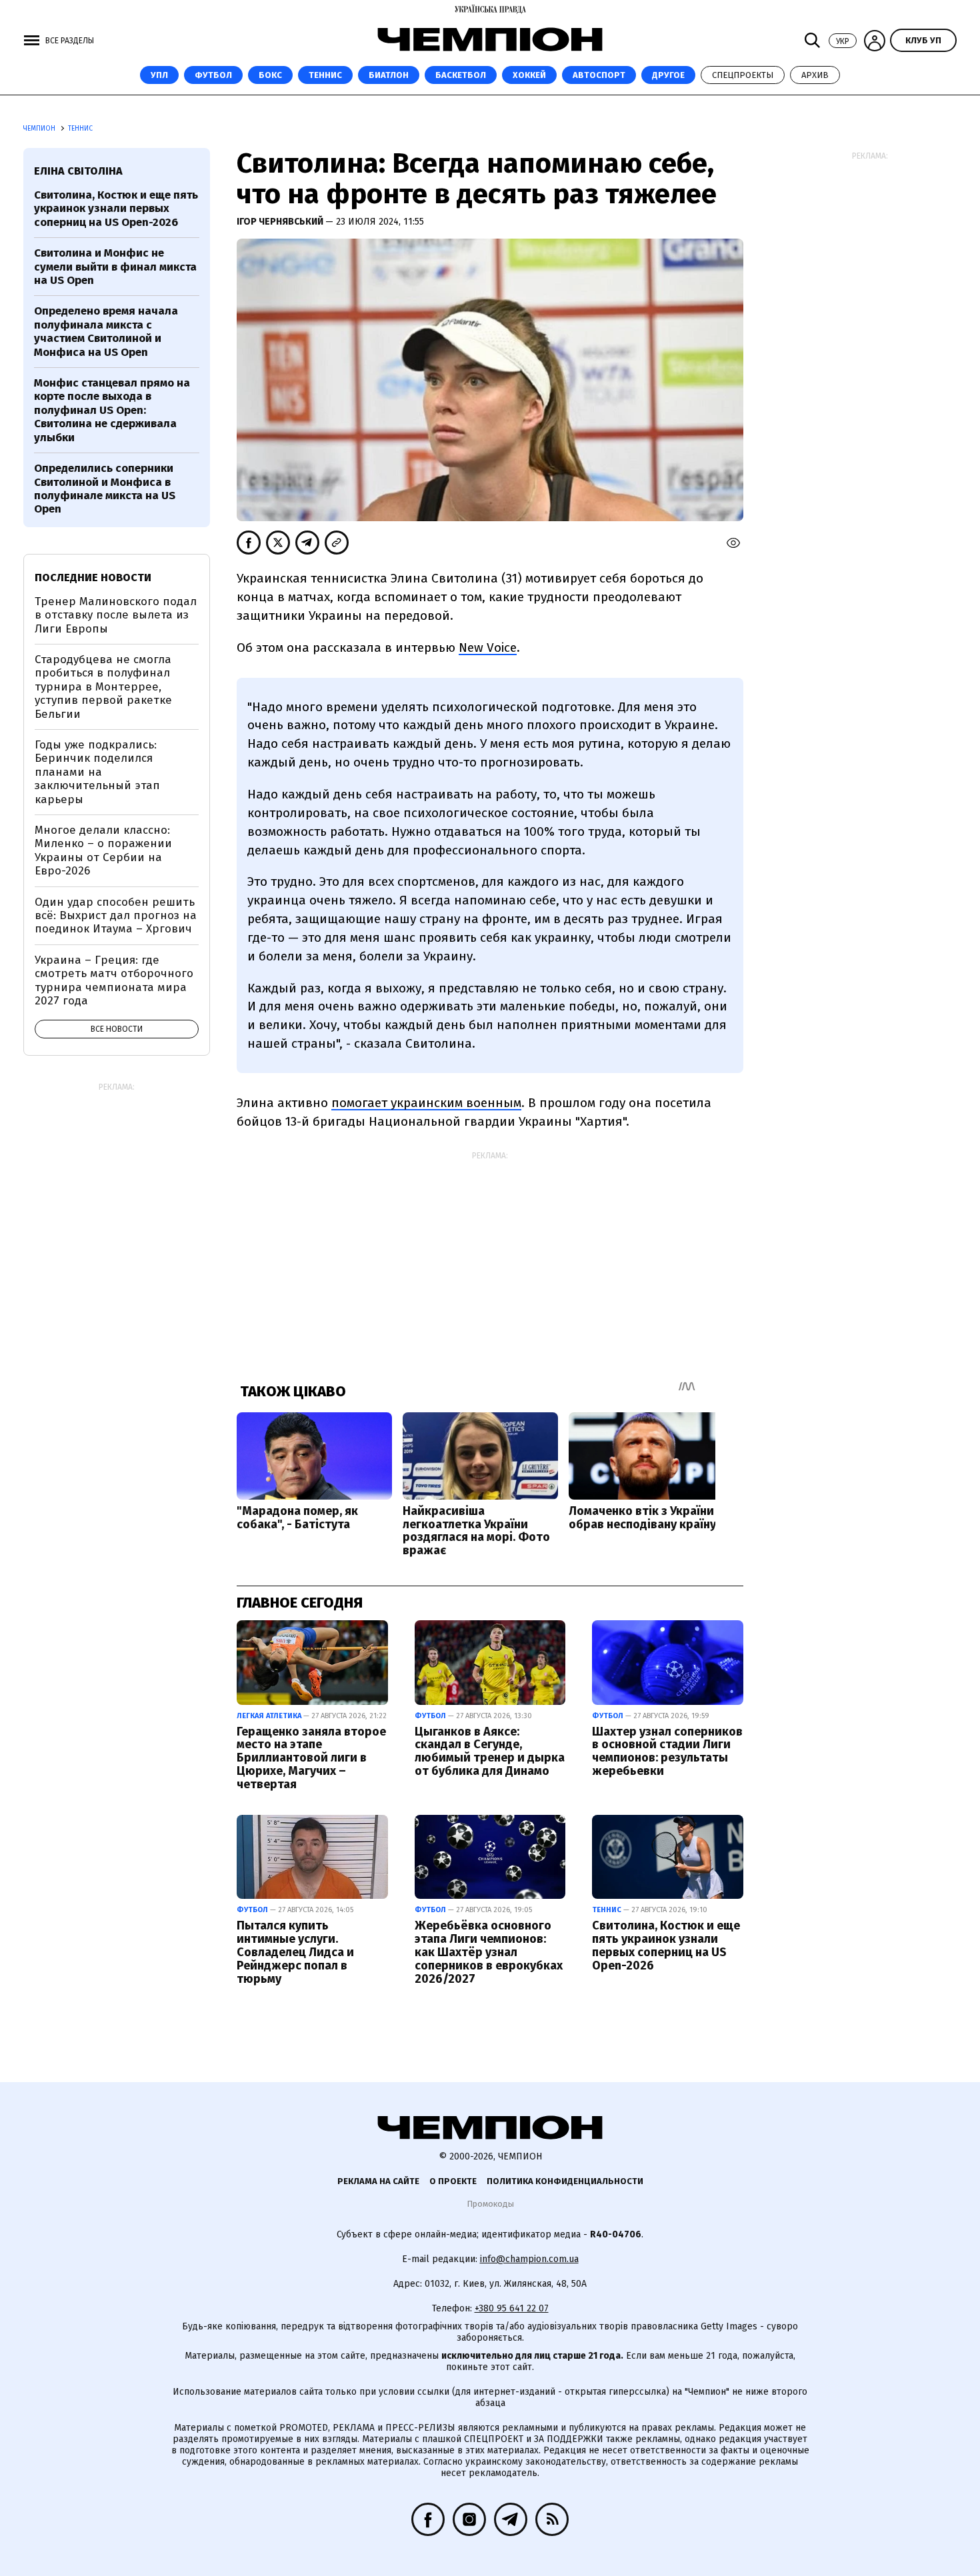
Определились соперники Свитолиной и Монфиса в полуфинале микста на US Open (105, 489)
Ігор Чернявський (281, 222)
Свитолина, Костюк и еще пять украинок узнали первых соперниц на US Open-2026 (666, 1945)
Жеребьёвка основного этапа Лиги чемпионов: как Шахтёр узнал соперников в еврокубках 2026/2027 (489, 1952)
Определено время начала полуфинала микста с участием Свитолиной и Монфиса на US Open (106, 331)
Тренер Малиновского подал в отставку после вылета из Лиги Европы (116, 615)
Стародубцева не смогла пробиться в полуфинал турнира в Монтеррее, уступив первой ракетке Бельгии (103, 687)
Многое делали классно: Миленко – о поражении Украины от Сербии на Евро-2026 (103, 850)
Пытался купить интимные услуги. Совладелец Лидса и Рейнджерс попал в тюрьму (295, 1952)
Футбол (213, 75)
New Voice (488, 647)
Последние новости (93, 578)
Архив (815, 75)
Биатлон (389, 75)
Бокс (270, 75)
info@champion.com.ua (529, 2259)
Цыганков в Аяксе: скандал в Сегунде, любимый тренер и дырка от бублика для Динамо (490, 1751)
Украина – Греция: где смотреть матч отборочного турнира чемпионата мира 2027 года (114, 980)
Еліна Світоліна (78, 171)
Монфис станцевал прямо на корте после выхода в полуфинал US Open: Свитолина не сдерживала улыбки (112, 410)
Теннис (325, 75)
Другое (668, 75)
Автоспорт (599, 75)
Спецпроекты (743, 75)
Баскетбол (461, 75)
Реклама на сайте (378, 2181)
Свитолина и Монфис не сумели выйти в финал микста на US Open (115, 267)
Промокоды (490, 2204)
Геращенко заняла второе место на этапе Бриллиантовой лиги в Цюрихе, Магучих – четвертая (311, 1758)
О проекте (453, 2181)
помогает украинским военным (426, 1103)
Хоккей (529, 75)
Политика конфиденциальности (565, 2181)
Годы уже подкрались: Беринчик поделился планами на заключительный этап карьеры (97, 772)
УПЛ (159, 75)
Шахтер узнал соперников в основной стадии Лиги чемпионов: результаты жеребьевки (667, 1751)
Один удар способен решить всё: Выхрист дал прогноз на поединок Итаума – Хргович (116, 916)
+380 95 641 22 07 (512, 2308)
